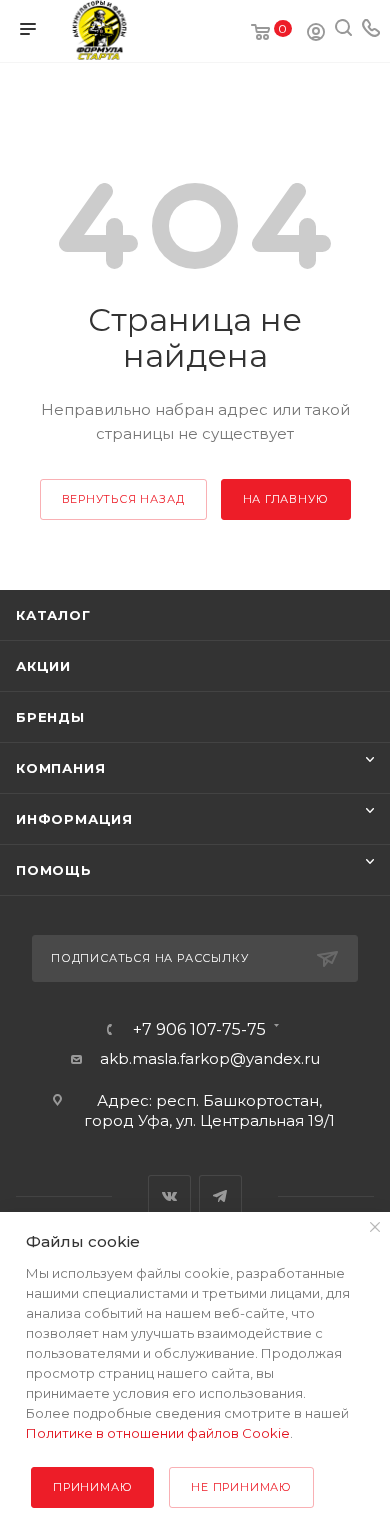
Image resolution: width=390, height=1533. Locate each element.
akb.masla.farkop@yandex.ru (210, 1058)
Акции (43, 666)
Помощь (54, 870)
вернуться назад (123, 499)
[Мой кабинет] (316, 34)
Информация (74, 819)
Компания (60, 768)
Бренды (50, 717)
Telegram (220, 1196)
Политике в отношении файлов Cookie (158, 1433)
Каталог (53, 615)
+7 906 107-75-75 (199, 1030)
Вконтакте (169, 1196)
